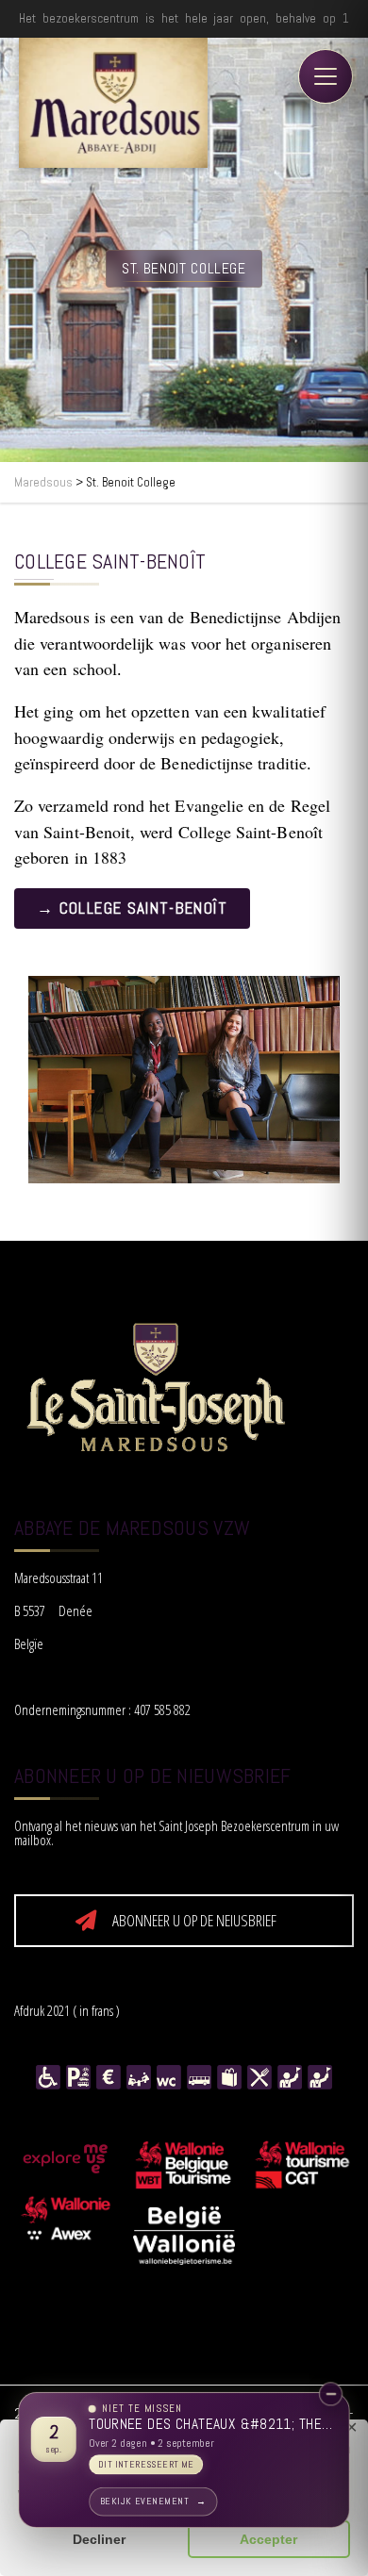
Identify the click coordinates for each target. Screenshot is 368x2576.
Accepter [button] (268, 2539)
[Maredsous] (113, 103)
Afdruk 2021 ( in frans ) (67, 2010)
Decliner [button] (99, 2539)
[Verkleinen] (331, 2394)
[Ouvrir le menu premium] (326, 76)
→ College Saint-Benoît (132, 908)
